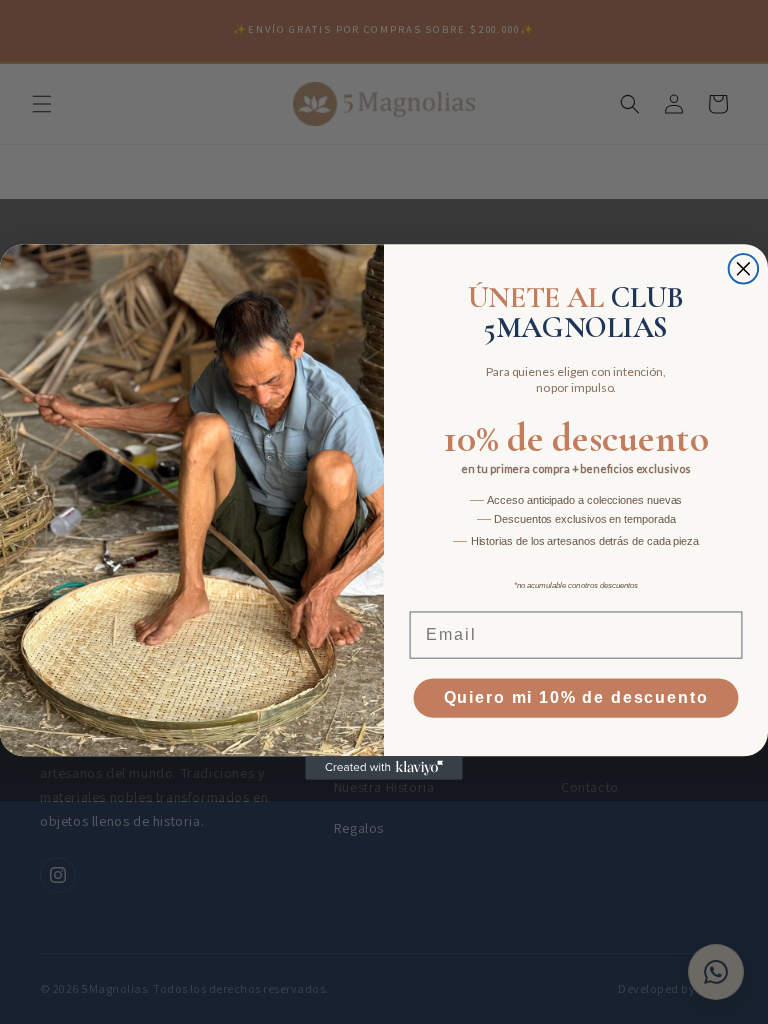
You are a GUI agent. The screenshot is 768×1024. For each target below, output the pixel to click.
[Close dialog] (744, 269)
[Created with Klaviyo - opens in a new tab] (384, 768)
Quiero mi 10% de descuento (576, 698)
